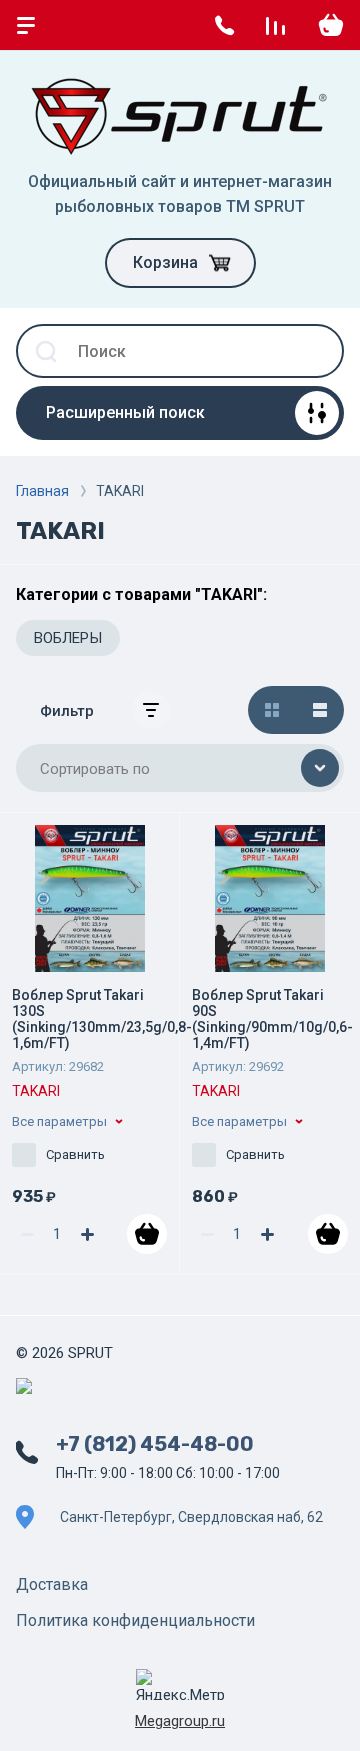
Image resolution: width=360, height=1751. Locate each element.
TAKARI (36, 1091)
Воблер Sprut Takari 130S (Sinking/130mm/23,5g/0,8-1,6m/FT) (102, 1019)
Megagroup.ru (180, 1721)
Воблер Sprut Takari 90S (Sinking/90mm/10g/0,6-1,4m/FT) (272, 1019)
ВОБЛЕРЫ (68, 638)
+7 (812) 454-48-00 (155, 1444)
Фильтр (67, 711)
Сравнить (75, 1154)
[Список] (320, 710)
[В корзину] (147, 1234)
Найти (317, 351)
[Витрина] (272, 710)
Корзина (165, 262)
